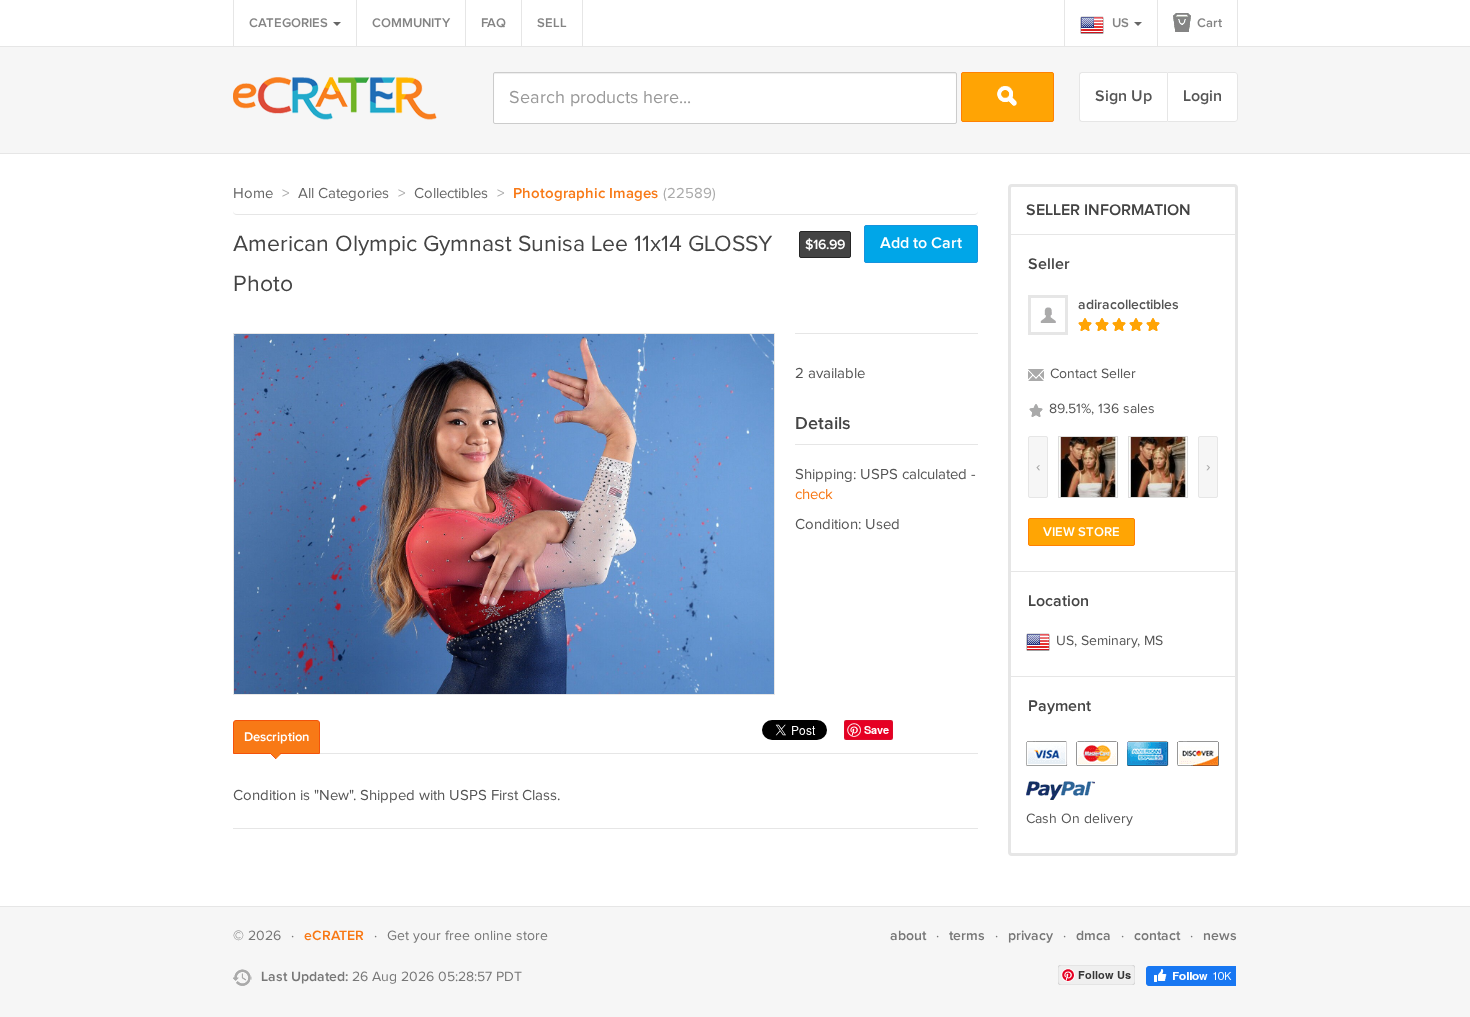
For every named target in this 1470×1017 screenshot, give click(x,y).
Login (1202, 96)
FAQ (493, 23)
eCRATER (334, 935)
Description (276, 737)
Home (253, 193)
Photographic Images (585, 194)
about (908, 935)
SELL (552, 23)
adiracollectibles (1128, 304)
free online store (496, 936)
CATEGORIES (290, 23)
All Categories (343, 193)
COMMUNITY (411, 23)
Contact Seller (1091, 374)
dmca (1093, 935)
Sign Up (1123, 96)
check (814, 494)
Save (876, 729)
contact (1157, 935)
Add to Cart (921, 243)
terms (967, 935)
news (1220, 935)
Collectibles (451, 193)
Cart (1208, 23)
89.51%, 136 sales (1100, 409)
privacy (1030, 935)
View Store (1081, 532)
